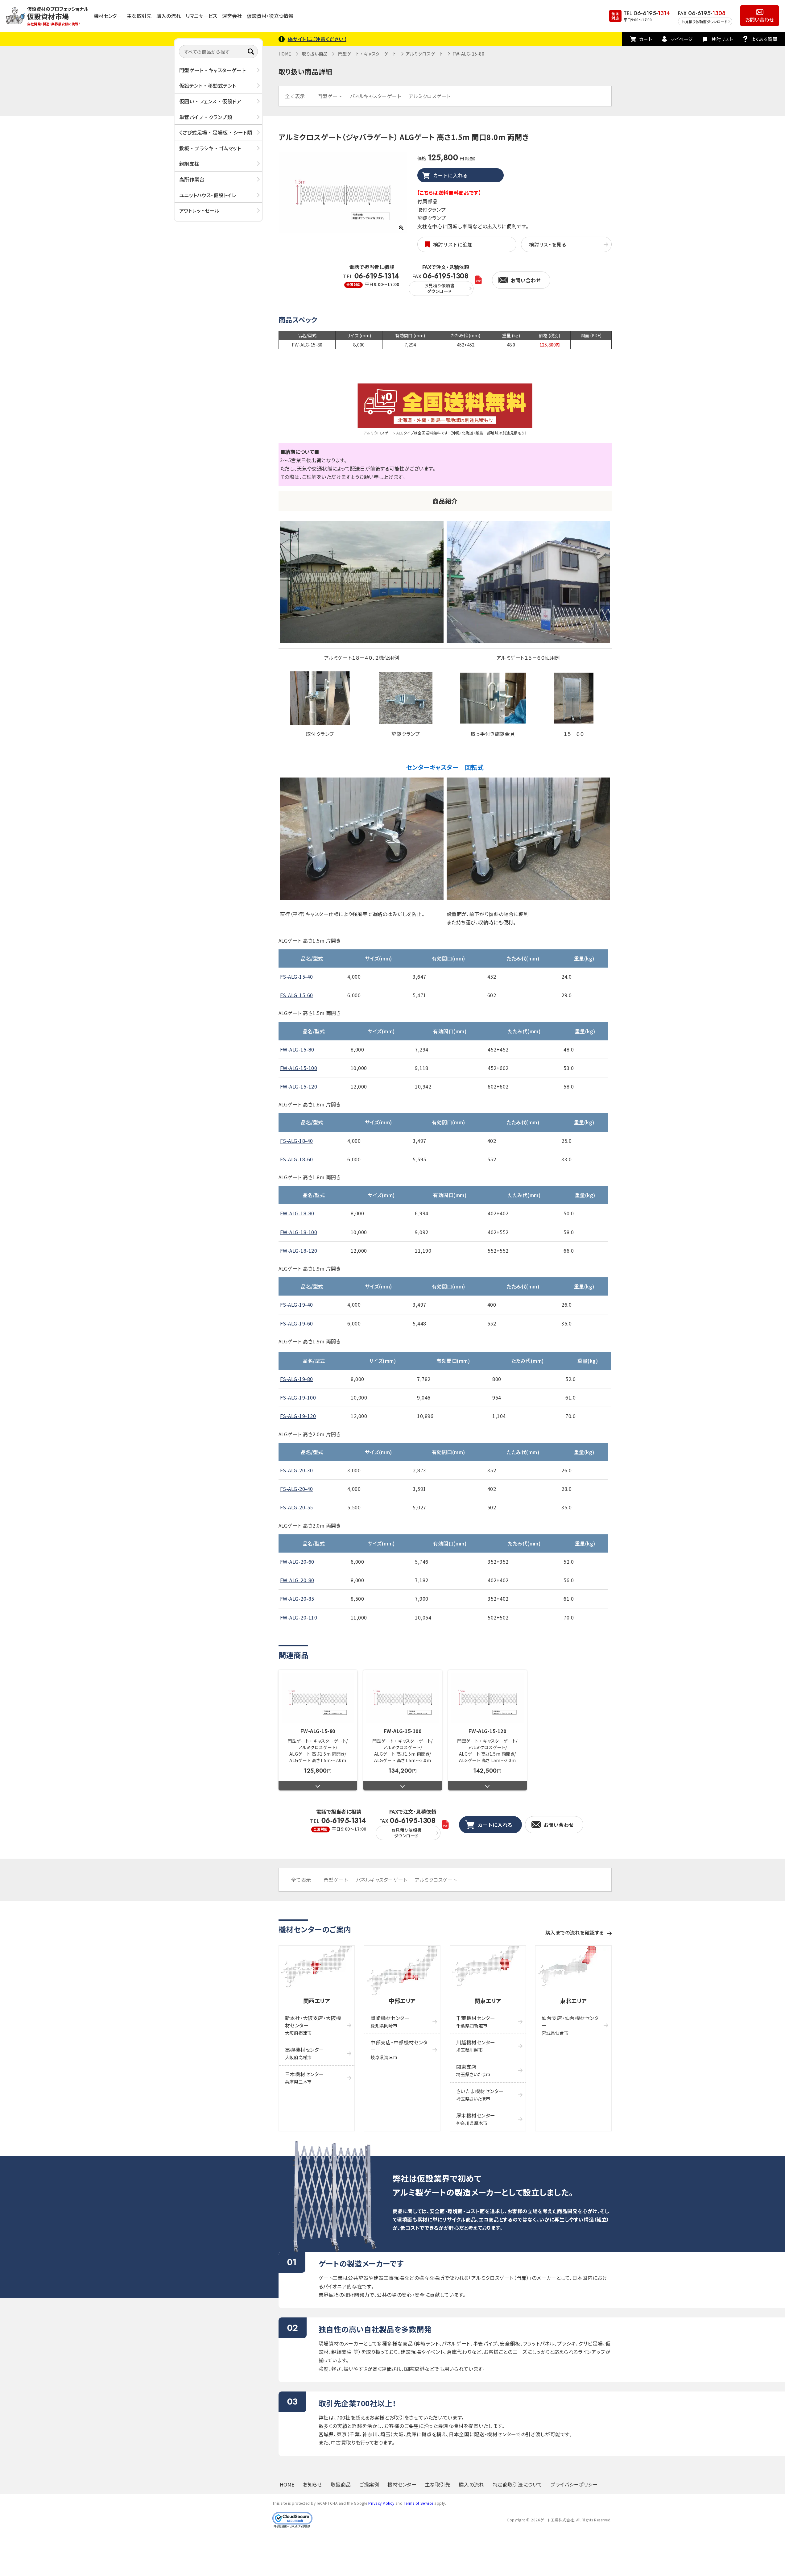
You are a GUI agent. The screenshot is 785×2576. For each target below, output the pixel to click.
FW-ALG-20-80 (297, 1580)
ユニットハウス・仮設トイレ (208, 195)
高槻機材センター (305, 2053)
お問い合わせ (760, 19)
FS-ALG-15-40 (297, 977)
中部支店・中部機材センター (399, 2049)
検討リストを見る (547, 244)
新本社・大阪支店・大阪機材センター (313, 2025)
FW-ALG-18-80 (297, 1213)
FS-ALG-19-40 (297, 1305)
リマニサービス (201, 16)
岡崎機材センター (390, 2021)
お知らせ (312, 2484)
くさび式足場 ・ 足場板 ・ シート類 (216, 132)
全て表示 (295, 96)
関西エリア (317, 2001)
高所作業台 (192, 179)
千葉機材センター (476, 2021)
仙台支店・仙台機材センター (570, 2025)
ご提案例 (369, 2484)
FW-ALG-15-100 (299, 1068)
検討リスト (722, 39)
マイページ (682, 39)
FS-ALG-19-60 (297, 1323)
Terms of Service (419, 2503)
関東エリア (488, 2001)
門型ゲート (330, 96)
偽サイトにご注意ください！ (317, 39)
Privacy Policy (381, 2503)
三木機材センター (305, 2078)
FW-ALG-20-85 (297, 1599)
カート (646, 39)
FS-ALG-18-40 (297, 1141)
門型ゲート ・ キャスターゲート (213, 70)
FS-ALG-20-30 (297, 1470)
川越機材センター (476, 2046)
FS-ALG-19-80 (297, 1379)
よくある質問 (764, 39)
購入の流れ (169, 16)
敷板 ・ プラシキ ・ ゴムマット (210, 148)
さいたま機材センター (480, 2095)
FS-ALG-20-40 (297, 1489)
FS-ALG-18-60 (297, 1159)
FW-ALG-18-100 (299, 1232)
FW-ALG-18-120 (299, 1251)
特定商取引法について (517, 2484)
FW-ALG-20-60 (297, 1562)
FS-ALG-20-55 (297, 1507)
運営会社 (232, 16)
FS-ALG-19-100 (298, 1397)
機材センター (108, 16)
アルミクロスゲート (425, 54)
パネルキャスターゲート (376, 96)
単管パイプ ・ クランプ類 (206, 117)
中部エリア (402, 2001)
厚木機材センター (476, 2119)
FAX (440, 283)
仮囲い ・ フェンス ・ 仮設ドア (210, 101)
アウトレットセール (199, 210)
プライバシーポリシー (574, 2484)
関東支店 (473, 2070)
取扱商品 (341, 2484)
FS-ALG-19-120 (298, 1416)
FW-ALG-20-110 (299, 1617)
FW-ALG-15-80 (297, 1049)
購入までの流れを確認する (575, 1932)
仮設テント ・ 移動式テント (208, 85)
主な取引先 (139, 16)
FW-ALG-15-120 (299, 1086)
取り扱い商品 (315, 54)
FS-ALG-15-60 (297, 995)
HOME (285, 54)
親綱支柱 (189, 164)
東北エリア (573, 2001)
